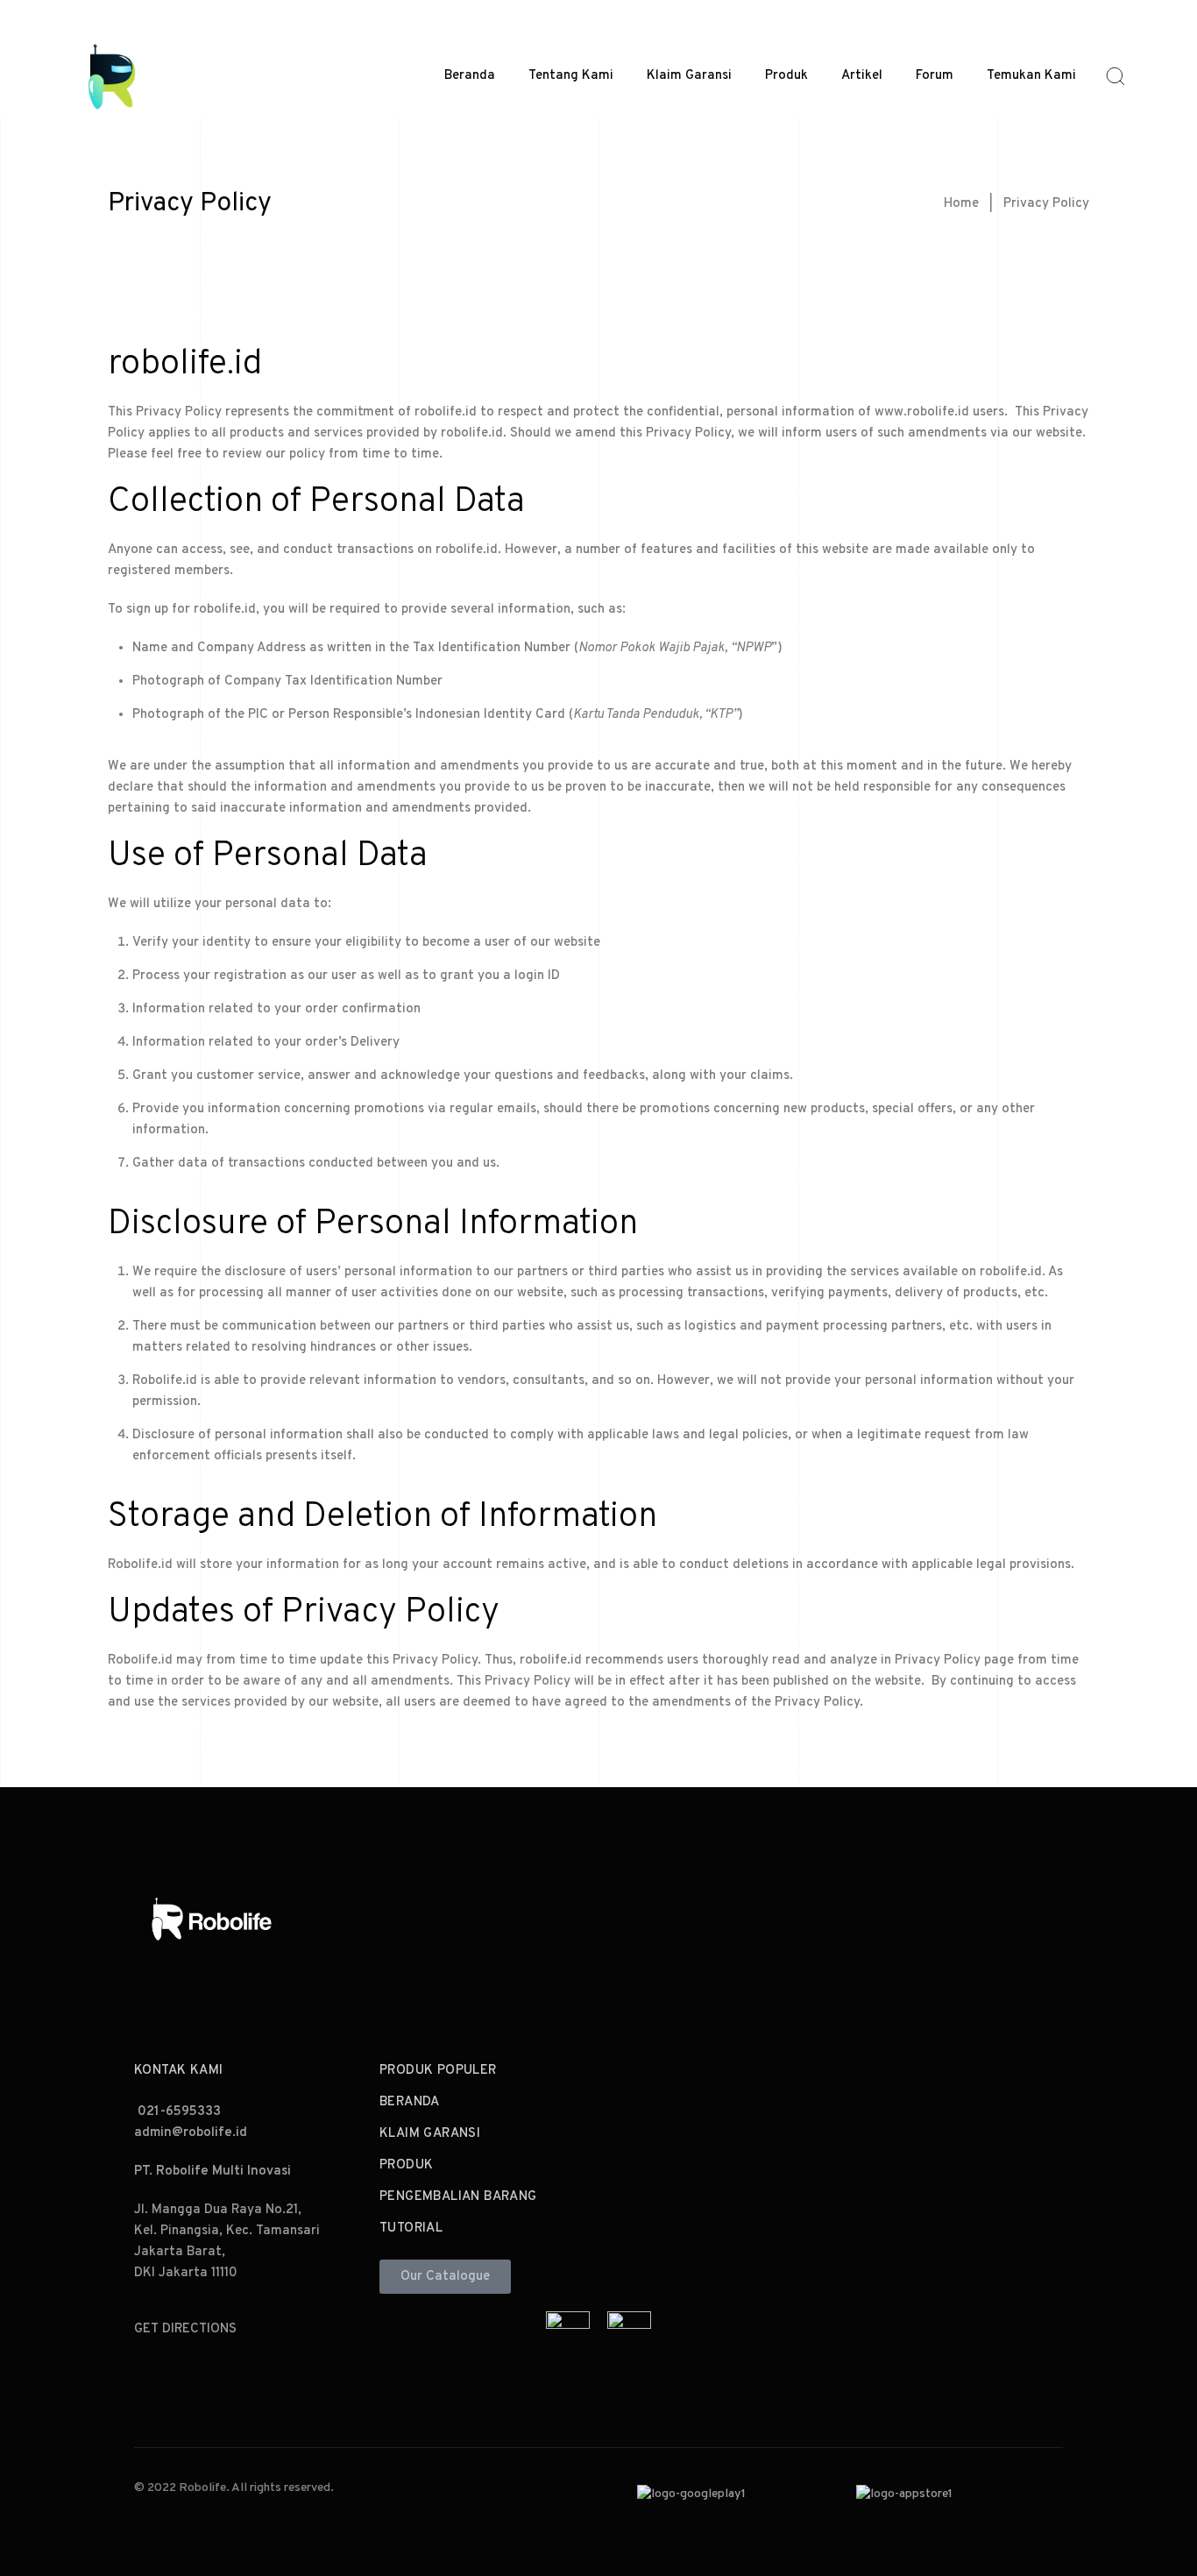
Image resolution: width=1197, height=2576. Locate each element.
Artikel (862, 76)
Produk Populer (438, 2071)
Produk (786, 76)
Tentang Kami (571, 76)
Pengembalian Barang (458, 2197)
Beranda (470, 76)
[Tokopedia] (568, 2326)
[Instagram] (909, 1915)
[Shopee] (629, 2326)
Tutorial (411, 2228)
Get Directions (185, 2329)
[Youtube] (998, 1915)
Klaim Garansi (689, 76)
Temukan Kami (1031, 76)
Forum (935, 76)
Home (961, 204)
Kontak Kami (178, 2071)
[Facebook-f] (864, 1915)
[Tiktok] (953, 1915)
